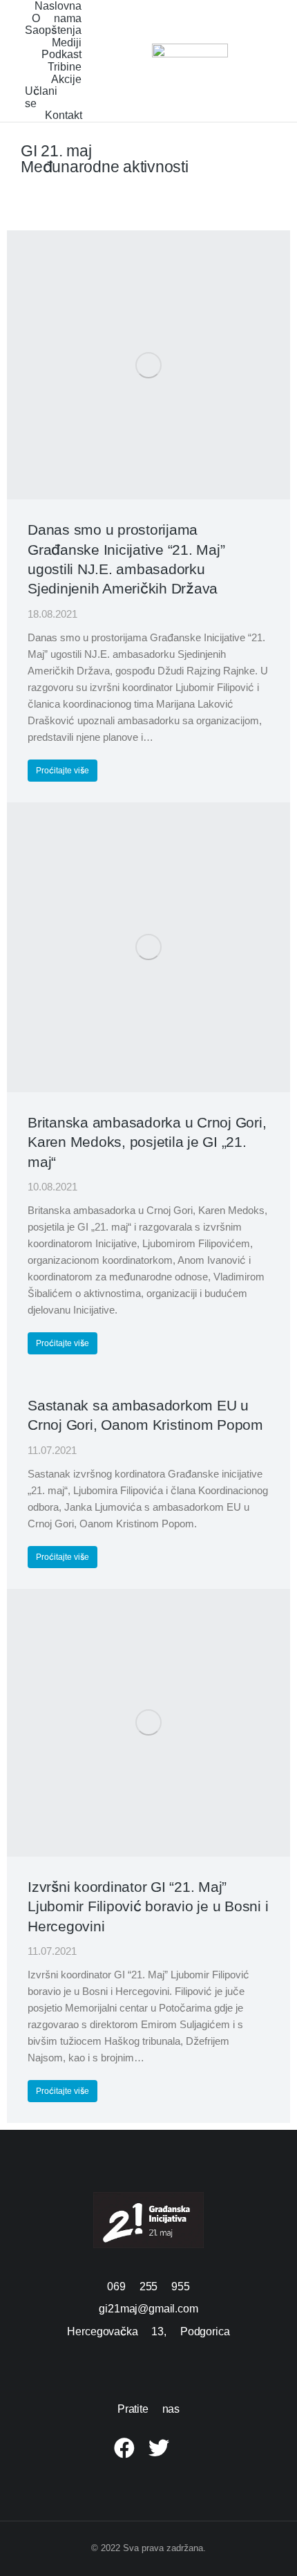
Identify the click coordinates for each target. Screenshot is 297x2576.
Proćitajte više (63, 771)
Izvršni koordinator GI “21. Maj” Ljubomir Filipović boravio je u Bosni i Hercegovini (148, 1906)
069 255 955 (148, 2287)
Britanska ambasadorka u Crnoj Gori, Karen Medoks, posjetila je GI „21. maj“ (147, 1142)
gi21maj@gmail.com (148, 2309)
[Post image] (148, 365)
